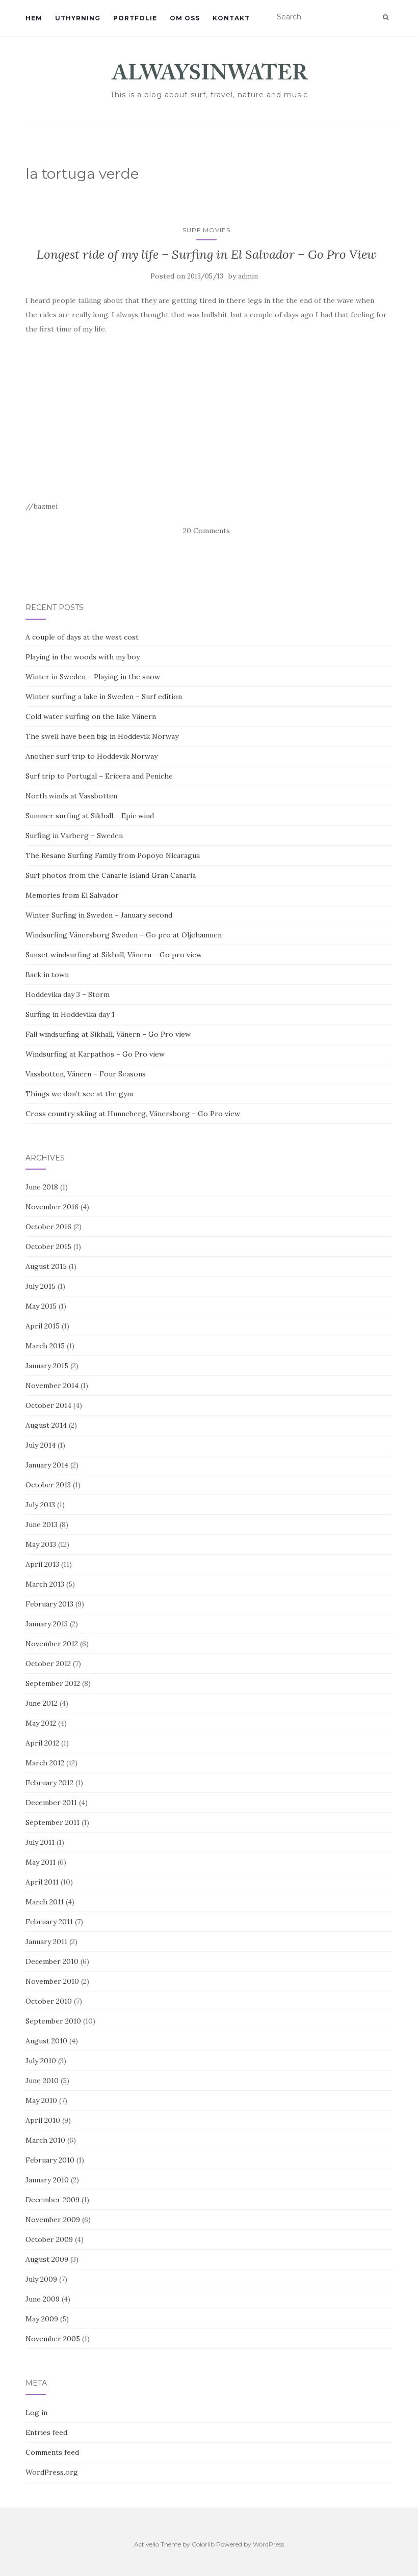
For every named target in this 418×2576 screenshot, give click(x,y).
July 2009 (41, 2279)
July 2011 (40, 1842)
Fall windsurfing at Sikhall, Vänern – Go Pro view (108, 1034)
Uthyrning (78, 18)
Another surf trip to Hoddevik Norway (92, 756)
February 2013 (49, 1604)
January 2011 (46, 1942)
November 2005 (53, 2339)
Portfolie (135, 18)
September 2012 (53, 1683)
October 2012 (48, 1664)
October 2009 (49, 2239)
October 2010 (49, 2001)
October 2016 (48, 1227)
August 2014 (46, 1425)
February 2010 (50, 2160)
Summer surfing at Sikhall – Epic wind (90, 816)
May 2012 (41, 1723)
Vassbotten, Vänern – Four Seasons (86, 1074)
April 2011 (42, 1882)
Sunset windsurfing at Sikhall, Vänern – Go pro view (114, 955)
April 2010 (43, 2120)
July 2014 (41, 1445)
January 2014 (47, 1465)
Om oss (185, 18)
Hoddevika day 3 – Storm (68, 994)
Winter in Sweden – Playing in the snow (93, 677)
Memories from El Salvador (72, 895)
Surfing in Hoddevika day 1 (70, 1014)
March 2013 (45, 1584)
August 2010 (46, 2041)
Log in (36, 2413)
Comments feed (52, 2452)
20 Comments (206, 531)
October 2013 (48, 1485)
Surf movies (206, 230)
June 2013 (42, 1525)
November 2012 (52, 1644)
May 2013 (41, 1544)
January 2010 (47, 2180)
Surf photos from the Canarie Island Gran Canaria (111, 875)
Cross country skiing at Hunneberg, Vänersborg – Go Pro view (133, 1114)
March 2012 (45, 1763)
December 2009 (53, 2200)
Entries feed (46, 2432)
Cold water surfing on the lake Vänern (91, 716)
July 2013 (40, 1505)
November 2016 (52, 1207)
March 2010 (45, 2140)
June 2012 (42, 1703)
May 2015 (41, 1306)
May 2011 (41, 1862)
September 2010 (53, 2021)
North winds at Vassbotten (71, 796)
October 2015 (48, 1247)
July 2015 (41, 1286)
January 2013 (47, 1624)
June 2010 (42, 2081)
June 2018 (42, 1187)
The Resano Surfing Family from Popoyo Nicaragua (113, 855)
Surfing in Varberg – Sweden (74, 836)
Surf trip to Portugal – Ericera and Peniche (99, 776)
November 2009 (53, 2220)
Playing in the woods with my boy (83, 657)
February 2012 (49, 1783)
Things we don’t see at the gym (79, 1094)
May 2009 (42, 2319)
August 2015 (46, 1266)
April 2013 (42, 1564)
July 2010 (41, 2061)
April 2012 (42, 1743)
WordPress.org (52, 2472)
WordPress (268, 2544)
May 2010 (41, 2100)
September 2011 (53, 1822)
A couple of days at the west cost (82, 637)
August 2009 (47, 2259)
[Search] (386, 17)
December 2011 (51, 1803)
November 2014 (52, 1386)
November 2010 (52, 1981)
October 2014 (48, 1405)
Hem (34, 18)
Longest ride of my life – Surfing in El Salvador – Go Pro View (207, 254)
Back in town (47, 975)
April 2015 (43, 1326)
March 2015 (45, 1346)
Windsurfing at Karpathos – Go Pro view (95, 1054)
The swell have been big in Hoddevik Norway (102, 736)
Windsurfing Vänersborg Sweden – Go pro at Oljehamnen (124, 935)
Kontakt (231, 18)
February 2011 (49, 1922)
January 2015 (47, 1366)
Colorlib (203, 2544)
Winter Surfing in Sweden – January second (99, 915)
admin (248, 276)
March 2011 (45, 1902)
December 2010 (52, 1961)
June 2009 (43, 2299)
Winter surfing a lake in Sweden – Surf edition (104, 697)
